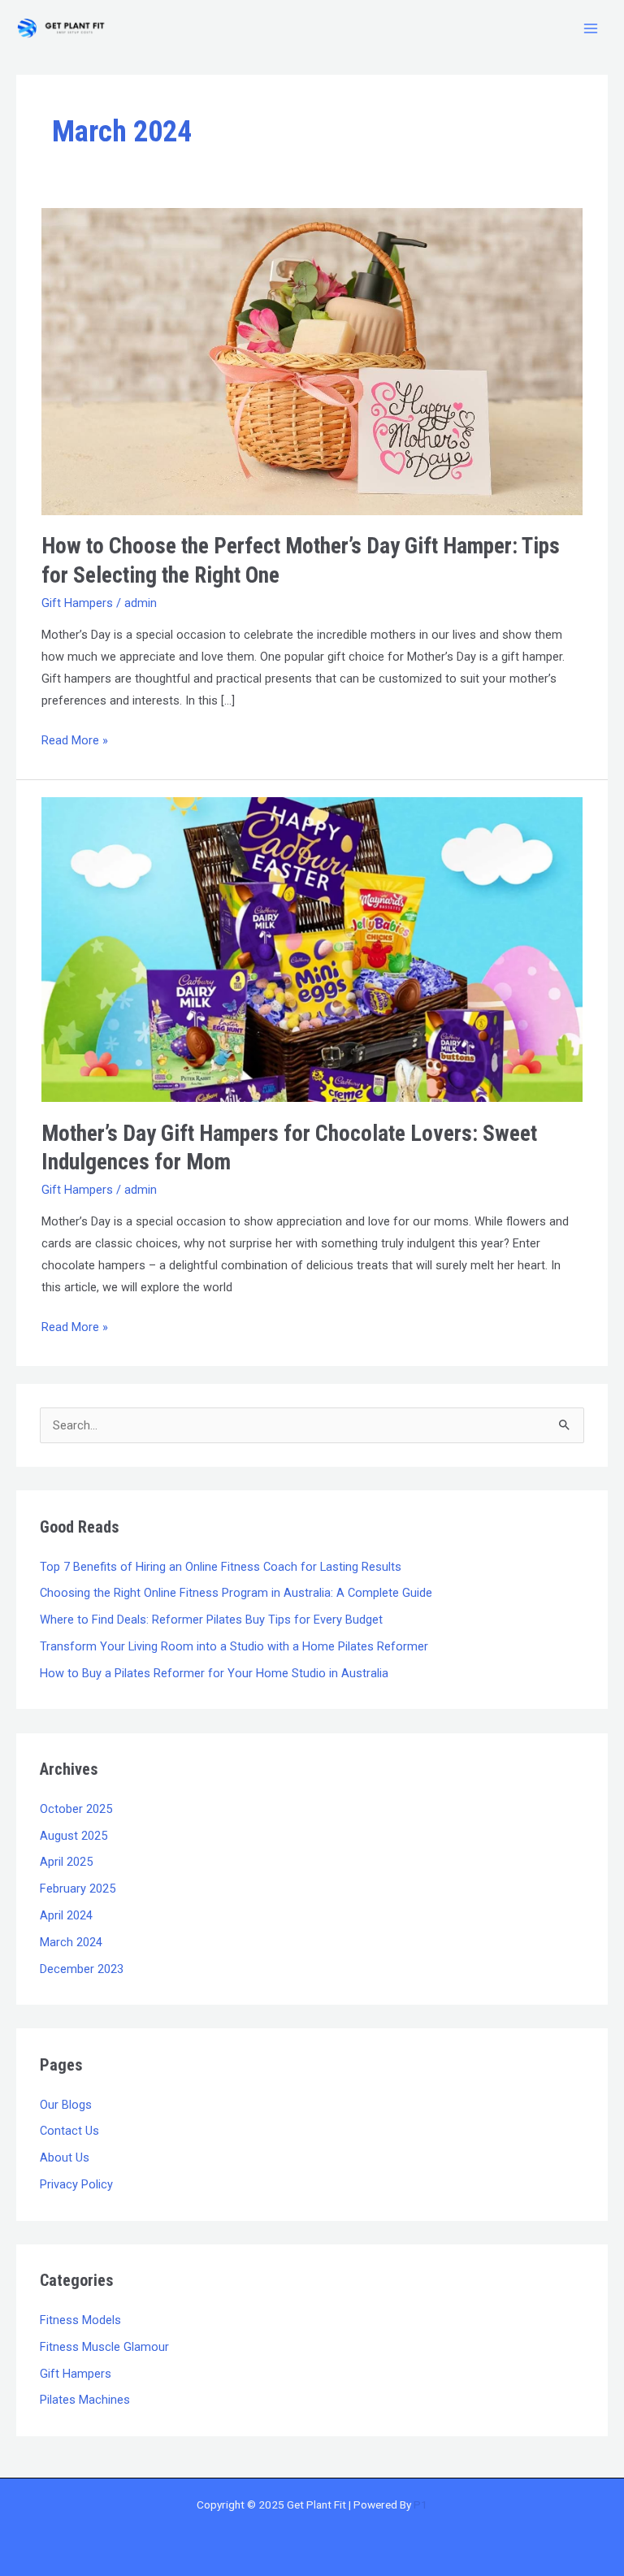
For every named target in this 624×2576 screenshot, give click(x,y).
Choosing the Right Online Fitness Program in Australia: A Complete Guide (236, 1593)
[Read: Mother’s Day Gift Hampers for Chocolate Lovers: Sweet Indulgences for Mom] (312, 949)
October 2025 (76, 1809)
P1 (420, 2504)
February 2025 (78, 1889)
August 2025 (74, 1836)
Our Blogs (66, 2105)
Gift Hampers (77, 603)
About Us (65, 2158)
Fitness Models (80, 2320)
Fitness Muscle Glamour (104, 2347)
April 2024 (66, 1915)
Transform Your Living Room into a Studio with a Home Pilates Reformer (234, 1646)
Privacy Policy (76, 2184)
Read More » (75, 739)
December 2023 (82, 1969)
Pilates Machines (85, 2400)
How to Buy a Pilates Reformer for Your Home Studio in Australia (214, 1673)
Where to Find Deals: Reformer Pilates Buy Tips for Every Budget (211, 1620)
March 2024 (71, 1942)
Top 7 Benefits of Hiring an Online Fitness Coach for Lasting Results (221, 1567)
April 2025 (66, 1862)
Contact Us (69, 2131)
